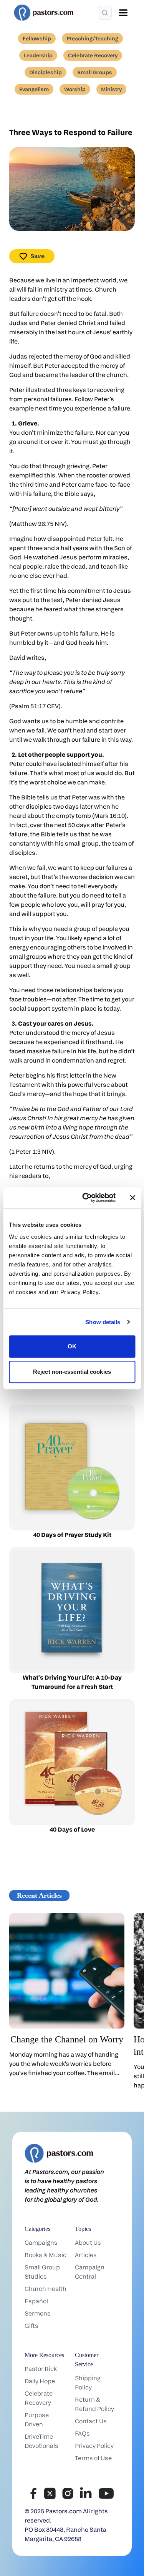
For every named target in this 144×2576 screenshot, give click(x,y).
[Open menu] (123, 13)
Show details (103, 1322)
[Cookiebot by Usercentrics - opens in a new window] (86, 1198)
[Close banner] (132, 1198)
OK (72, 1346)
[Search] (105, 13)
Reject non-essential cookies (72, 1372)
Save (37, 256)
